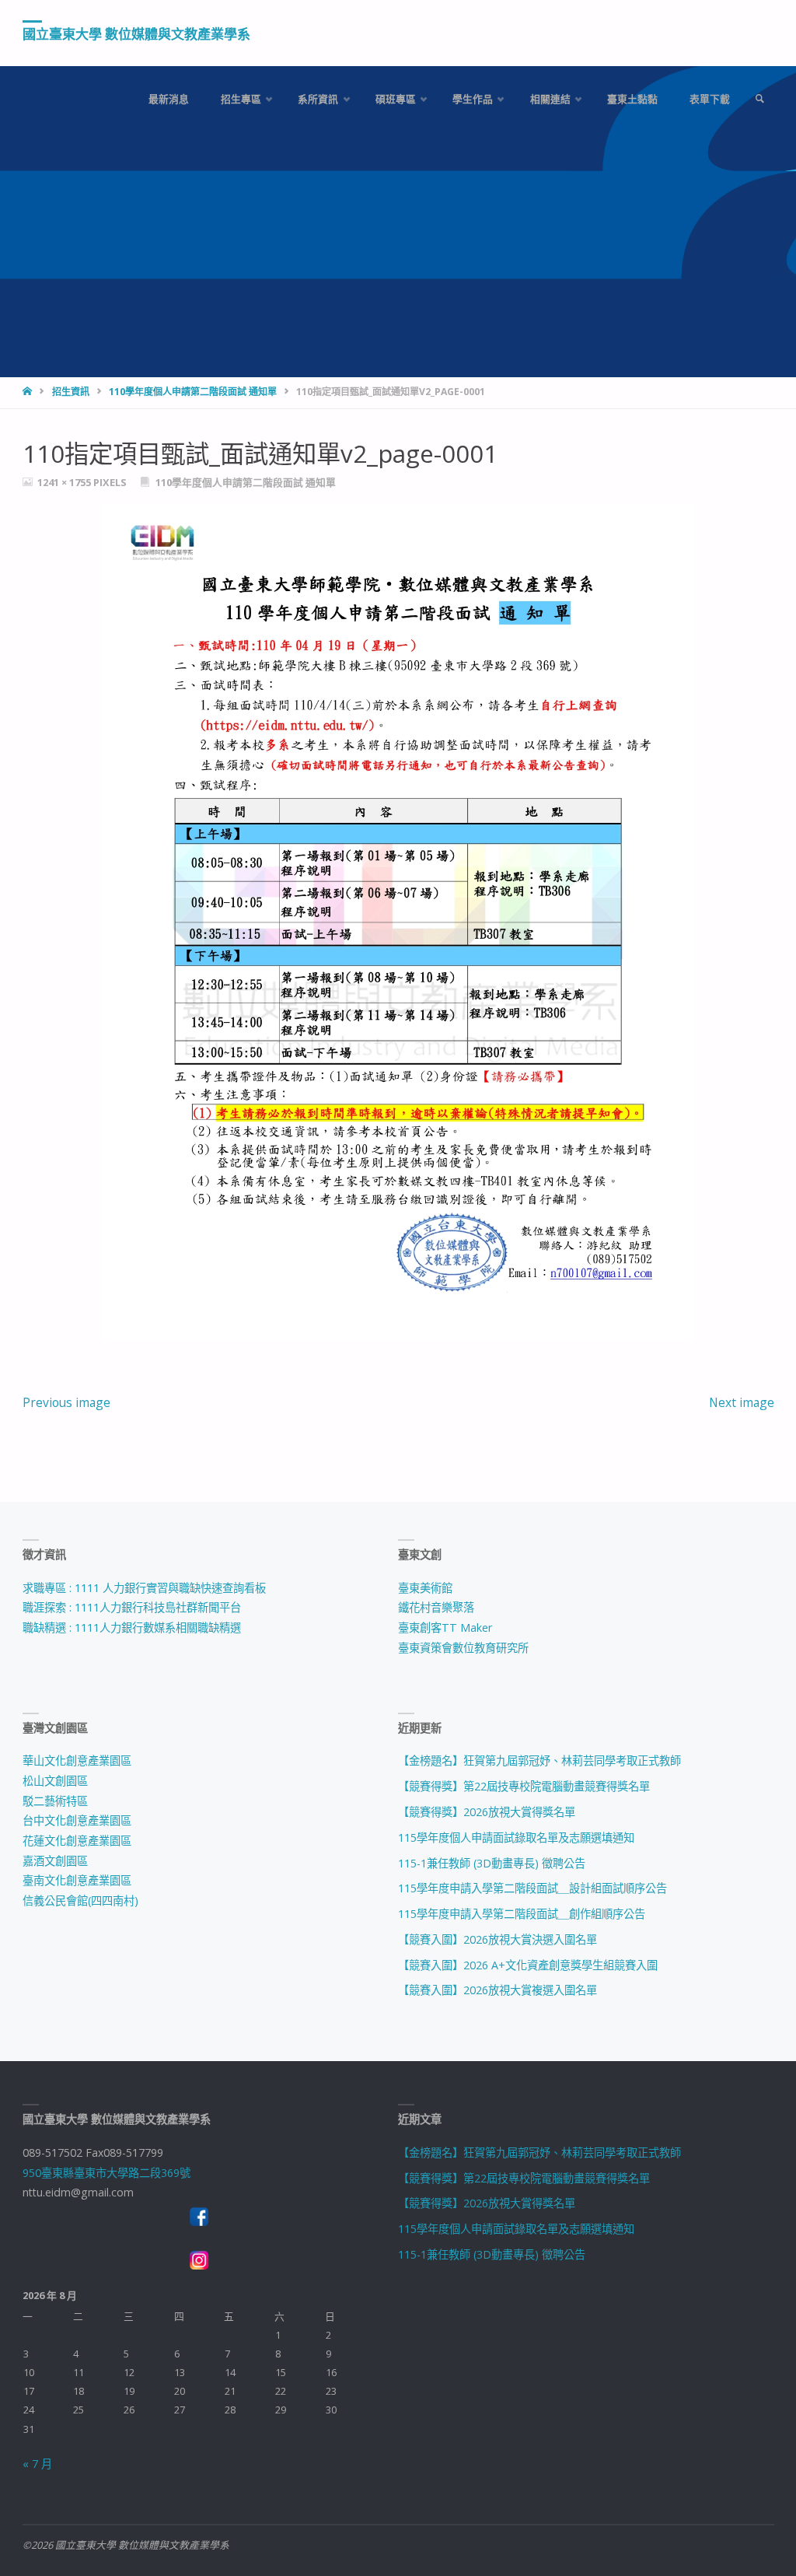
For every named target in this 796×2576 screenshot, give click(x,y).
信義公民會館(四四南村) (80, 1900)
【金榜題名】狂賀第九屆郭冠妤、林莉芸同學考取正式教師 (539, 1760)
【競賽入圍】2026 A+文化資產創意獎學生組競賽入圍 (528, 1965)
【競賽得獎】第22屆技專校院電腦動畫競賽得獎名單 (524, 1786)
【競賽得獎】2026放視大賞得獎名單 (487, 1812)
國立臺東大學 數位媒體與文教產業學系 (136, 34)
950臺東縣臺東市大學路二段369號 (106, 2173)
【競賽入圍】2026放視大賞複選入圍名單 (497, 1990)
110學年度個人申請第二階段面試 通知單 (193, 392)
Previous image (66, 1402)
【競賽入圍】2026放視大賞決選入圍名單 (497, 1939)
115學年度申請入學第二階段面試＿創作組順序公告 (522, 1914)
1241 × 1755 (65, 482)
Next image (742, 1402)
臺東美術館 (425, 1588)
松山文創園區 (55, 1781)
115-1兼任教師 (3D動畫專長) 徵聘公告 (492, 1863)
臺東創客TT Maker (445, 1627)
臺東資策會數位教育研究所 (463, 1648)
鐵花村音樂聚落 (436, 1607)
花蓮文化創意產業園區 (77, 1841)
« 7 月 (37, 2464)
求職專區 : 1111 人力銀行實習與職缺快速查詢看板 (144, 1588)
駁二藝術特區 (55, 1801)
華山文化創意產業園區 (77, 1760)
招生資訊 (71, 392)
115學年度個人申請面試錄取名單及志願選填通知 (516, 1837)
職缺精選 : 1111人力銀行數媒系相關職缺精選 (132, 1627)
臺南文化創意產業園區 (77, 1880)
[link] (759, 99)
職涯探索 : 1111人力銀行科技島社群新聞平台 (132, 1607)
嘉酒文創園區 (55, 1861)
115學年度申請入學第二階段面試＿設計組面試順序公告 (532, 1888)
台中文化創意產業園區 (77, 1820)
